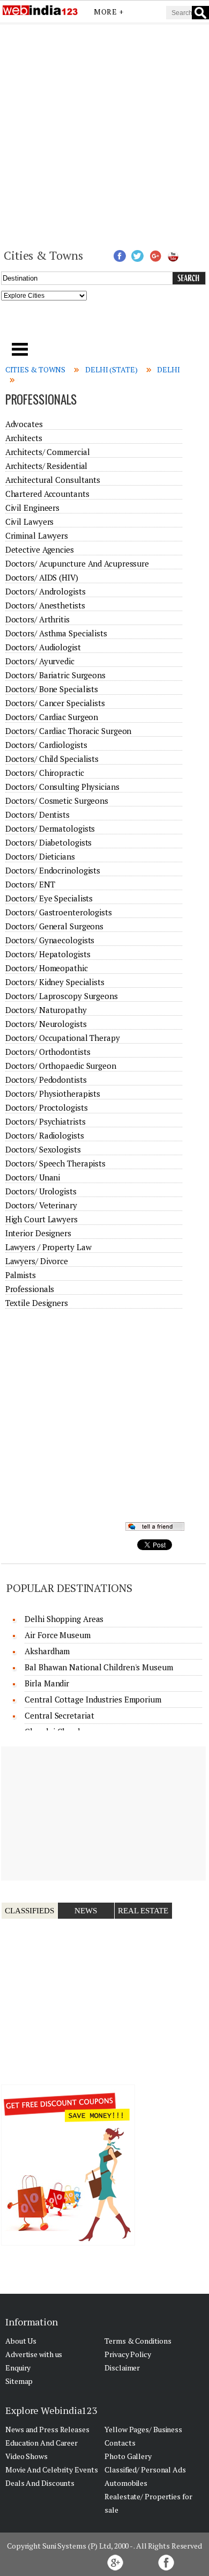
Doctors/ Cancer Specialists (55, 703)
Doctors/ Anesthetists (45, 605)
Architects (24, 438)
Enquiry (18, 2368)
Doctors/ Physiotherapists (53, 1093)
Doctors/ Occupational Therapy (63, 1038)
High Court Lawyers (42, 1219)
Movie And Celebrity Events (51, 2469)
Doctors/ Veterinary (41, 1205)
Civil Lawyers (30, 522)
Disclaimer (122, 2368)
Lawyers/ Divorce (37, 1261)
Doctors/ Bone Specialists (52, 689)
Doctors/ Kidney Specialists (55, 982)
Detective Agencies (40, 549)
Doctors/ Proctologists (47, 1107)
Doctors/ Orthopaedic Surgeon (61, 1066)
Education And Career (42, 2443)
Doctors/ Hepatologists (48, 954)
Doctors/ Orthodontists (48, 1052)
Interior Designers (38, 1233)
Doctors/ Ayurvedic (40, 661)
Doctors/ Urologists (41, 1191)
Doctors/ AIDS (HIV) (42, 577)
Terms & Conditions (138, 2341)
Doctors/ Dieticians (40, 856)
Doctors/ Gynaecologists (50, 940)
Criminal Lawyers (37, 535)
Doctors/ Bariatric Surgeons (55, 675)
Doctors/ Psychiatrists (46, 1121)
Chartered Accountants (47, 494)
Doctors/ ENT (30, 884)
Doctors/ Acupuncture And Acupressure (77, 563)
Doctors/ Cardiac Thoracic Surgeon (69, 731)
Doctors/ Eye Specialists (49, 898)
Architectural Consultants (53, 480)
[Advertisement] (104, 135)
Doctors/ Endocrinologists (53, 870)
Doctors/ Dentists (38, 814)
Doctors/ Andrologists (46, 591)
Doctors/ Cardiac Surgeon (52, 717)
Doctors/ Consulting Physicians (62, 787)
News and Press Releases (47, 2429)
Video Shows (27, 2456)
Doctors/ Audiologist (43, 647)
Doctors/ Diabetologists (49, 842)
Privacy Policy (128, 2354)
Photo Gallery (128, 2456)
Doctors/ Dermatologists (50, 828)
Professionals (30, 1289)
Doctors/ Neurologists (46, 1024)
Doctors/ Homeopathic (47, 968)
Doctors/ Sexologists (43, 1149)
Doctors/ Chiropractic (45, 773)
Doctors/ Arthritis (38, 619)
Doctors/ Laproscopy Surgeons (62, 996)
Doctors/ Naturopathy (46, 1010)
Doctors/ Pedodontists (46, 1080)
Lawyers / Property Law (48, 1247)
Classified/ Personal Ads (145, 2469)
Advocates (24, 424)
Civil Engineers (33, 508)
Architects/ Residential (47, 466)
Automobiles (126, 2483)
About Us (21, 2341)
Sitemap (19, 2381)
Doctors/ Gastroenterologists (59, 912)
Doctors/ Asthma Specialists (56, 633)
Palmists (21, 1275)
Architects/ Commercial (48, 452)
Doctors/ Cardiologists (46, 745)
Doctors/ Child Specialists (52, 759)
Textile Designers (37, 1303)
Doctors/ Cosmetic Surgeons (57, 801)
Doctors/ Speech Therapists (55, 1163)
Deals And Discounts (40, 2483)
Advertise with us (34, 2354)
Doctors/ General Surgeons (55, 926)
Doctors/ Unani (33, 1177)
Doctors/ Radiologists (45, 1135)
